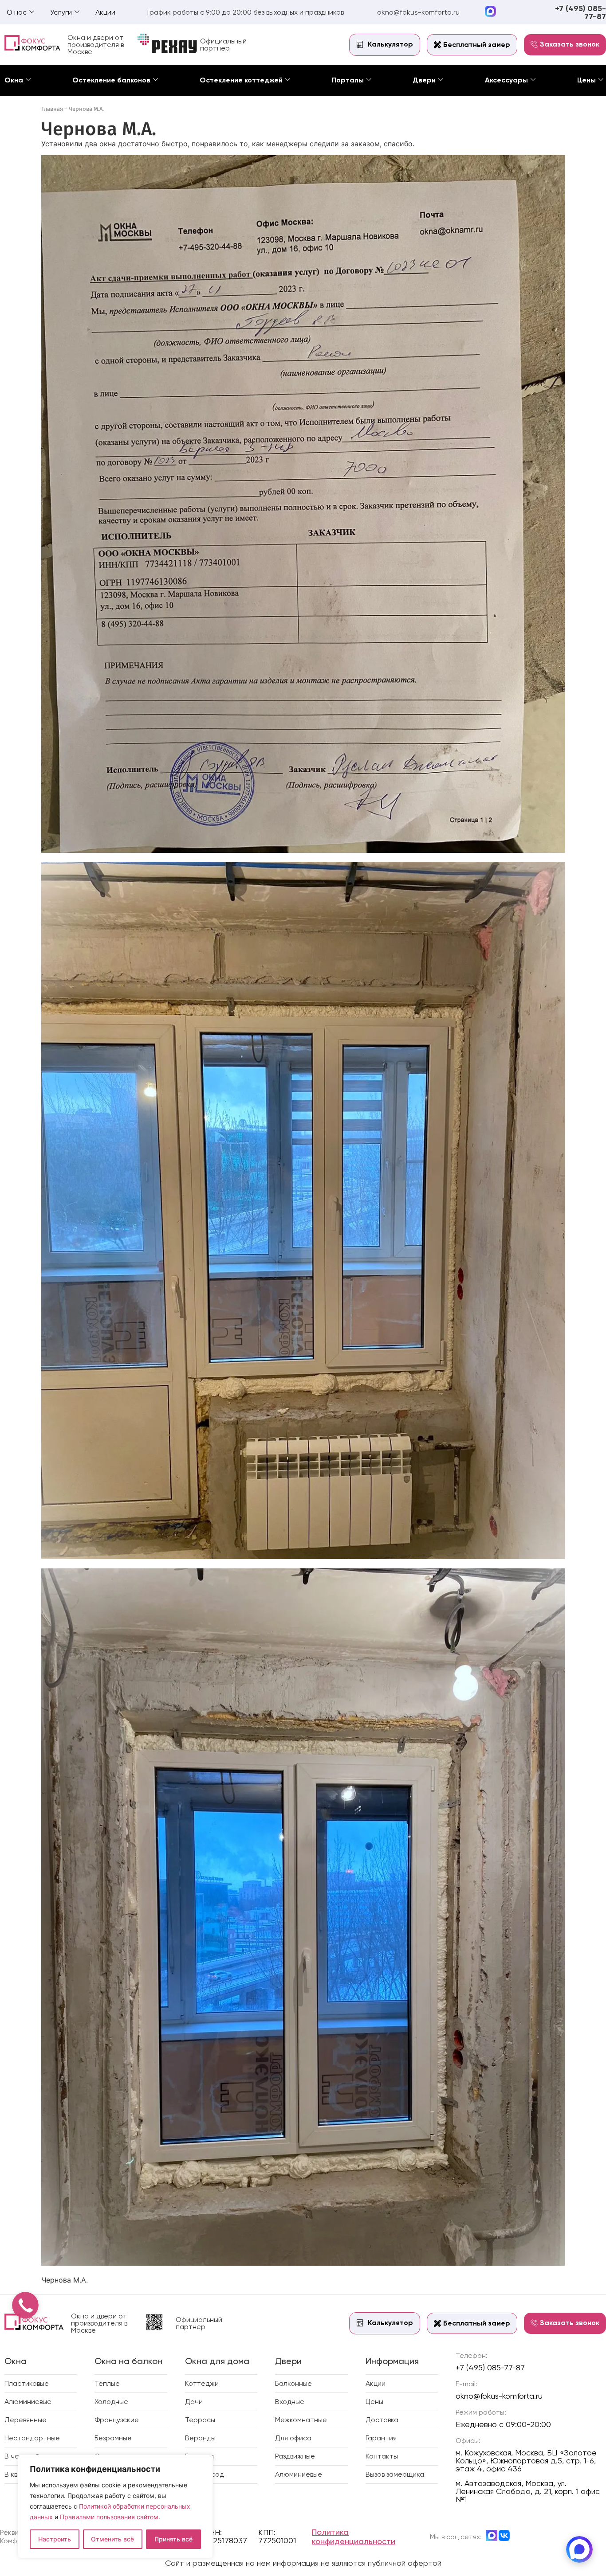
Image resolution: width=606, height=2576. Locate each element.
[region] (115, 2506)
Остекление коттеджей (241, 80)
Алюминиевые (28, 2402)
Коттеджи (202, 2383)
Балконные (293, 2383)
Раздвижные (295, 2456)
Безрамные (113, 2438)
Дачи (194, 2402)
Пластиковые (27, 2383)
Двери (424, 80)
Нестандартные (32, 2438)
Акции (105, 12)
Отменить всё (112, 2539)
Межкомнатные (301, 2420)
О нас (17, 12)
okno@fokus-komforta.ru (418, 12)
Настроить (55, 2539)
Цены (586, 80)
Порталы (348, 80)
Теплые (107, 2383)
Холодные (111, 2402)
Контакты (382, 2456)
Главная (52, 109)
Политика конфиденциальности (354, 2537)
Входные (290, 2402)
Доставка (382, 2420)
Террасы (200, 2420)
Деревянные (26, 2420)
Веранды (200, 2438)
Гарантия (381, 2438)
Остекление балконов (111, 80)
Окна (14, 80)
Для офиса (293, 2438)
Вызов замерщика (395, 2474)
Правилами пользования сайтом (109, 2517)
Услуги (61, 12)
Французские (117, 2420)
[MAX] (579, 2549)
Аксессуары (506, 80)
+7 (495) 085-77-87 (580, 12)
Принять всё (173, 2539)
